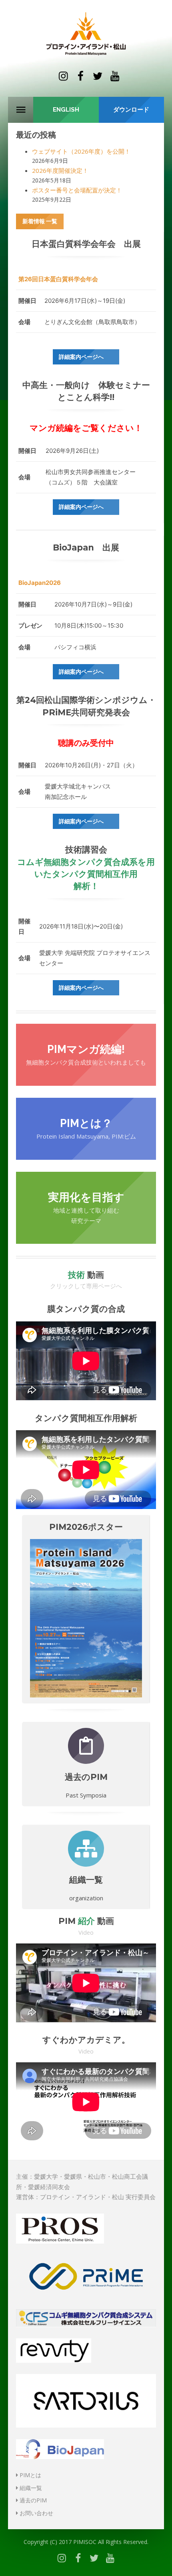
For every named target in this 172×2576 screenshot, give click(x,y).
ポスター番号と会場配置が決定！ (77, 190)
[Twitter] (98, 76)
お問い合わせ (36, 2513)
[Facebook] (80, 76)
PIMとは (30, 2475)
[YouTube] (115, 76)
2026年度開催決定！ (60, 170)
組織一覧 (30, 2488)
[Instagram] (63, 76)
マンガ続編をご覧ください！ (86, 428)
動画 (86, 1275)
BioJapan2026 (40, 583)
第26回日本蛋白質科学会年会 (58, 279)
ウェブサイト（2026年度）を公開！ (81, 151)
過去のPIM (32, 2500)
